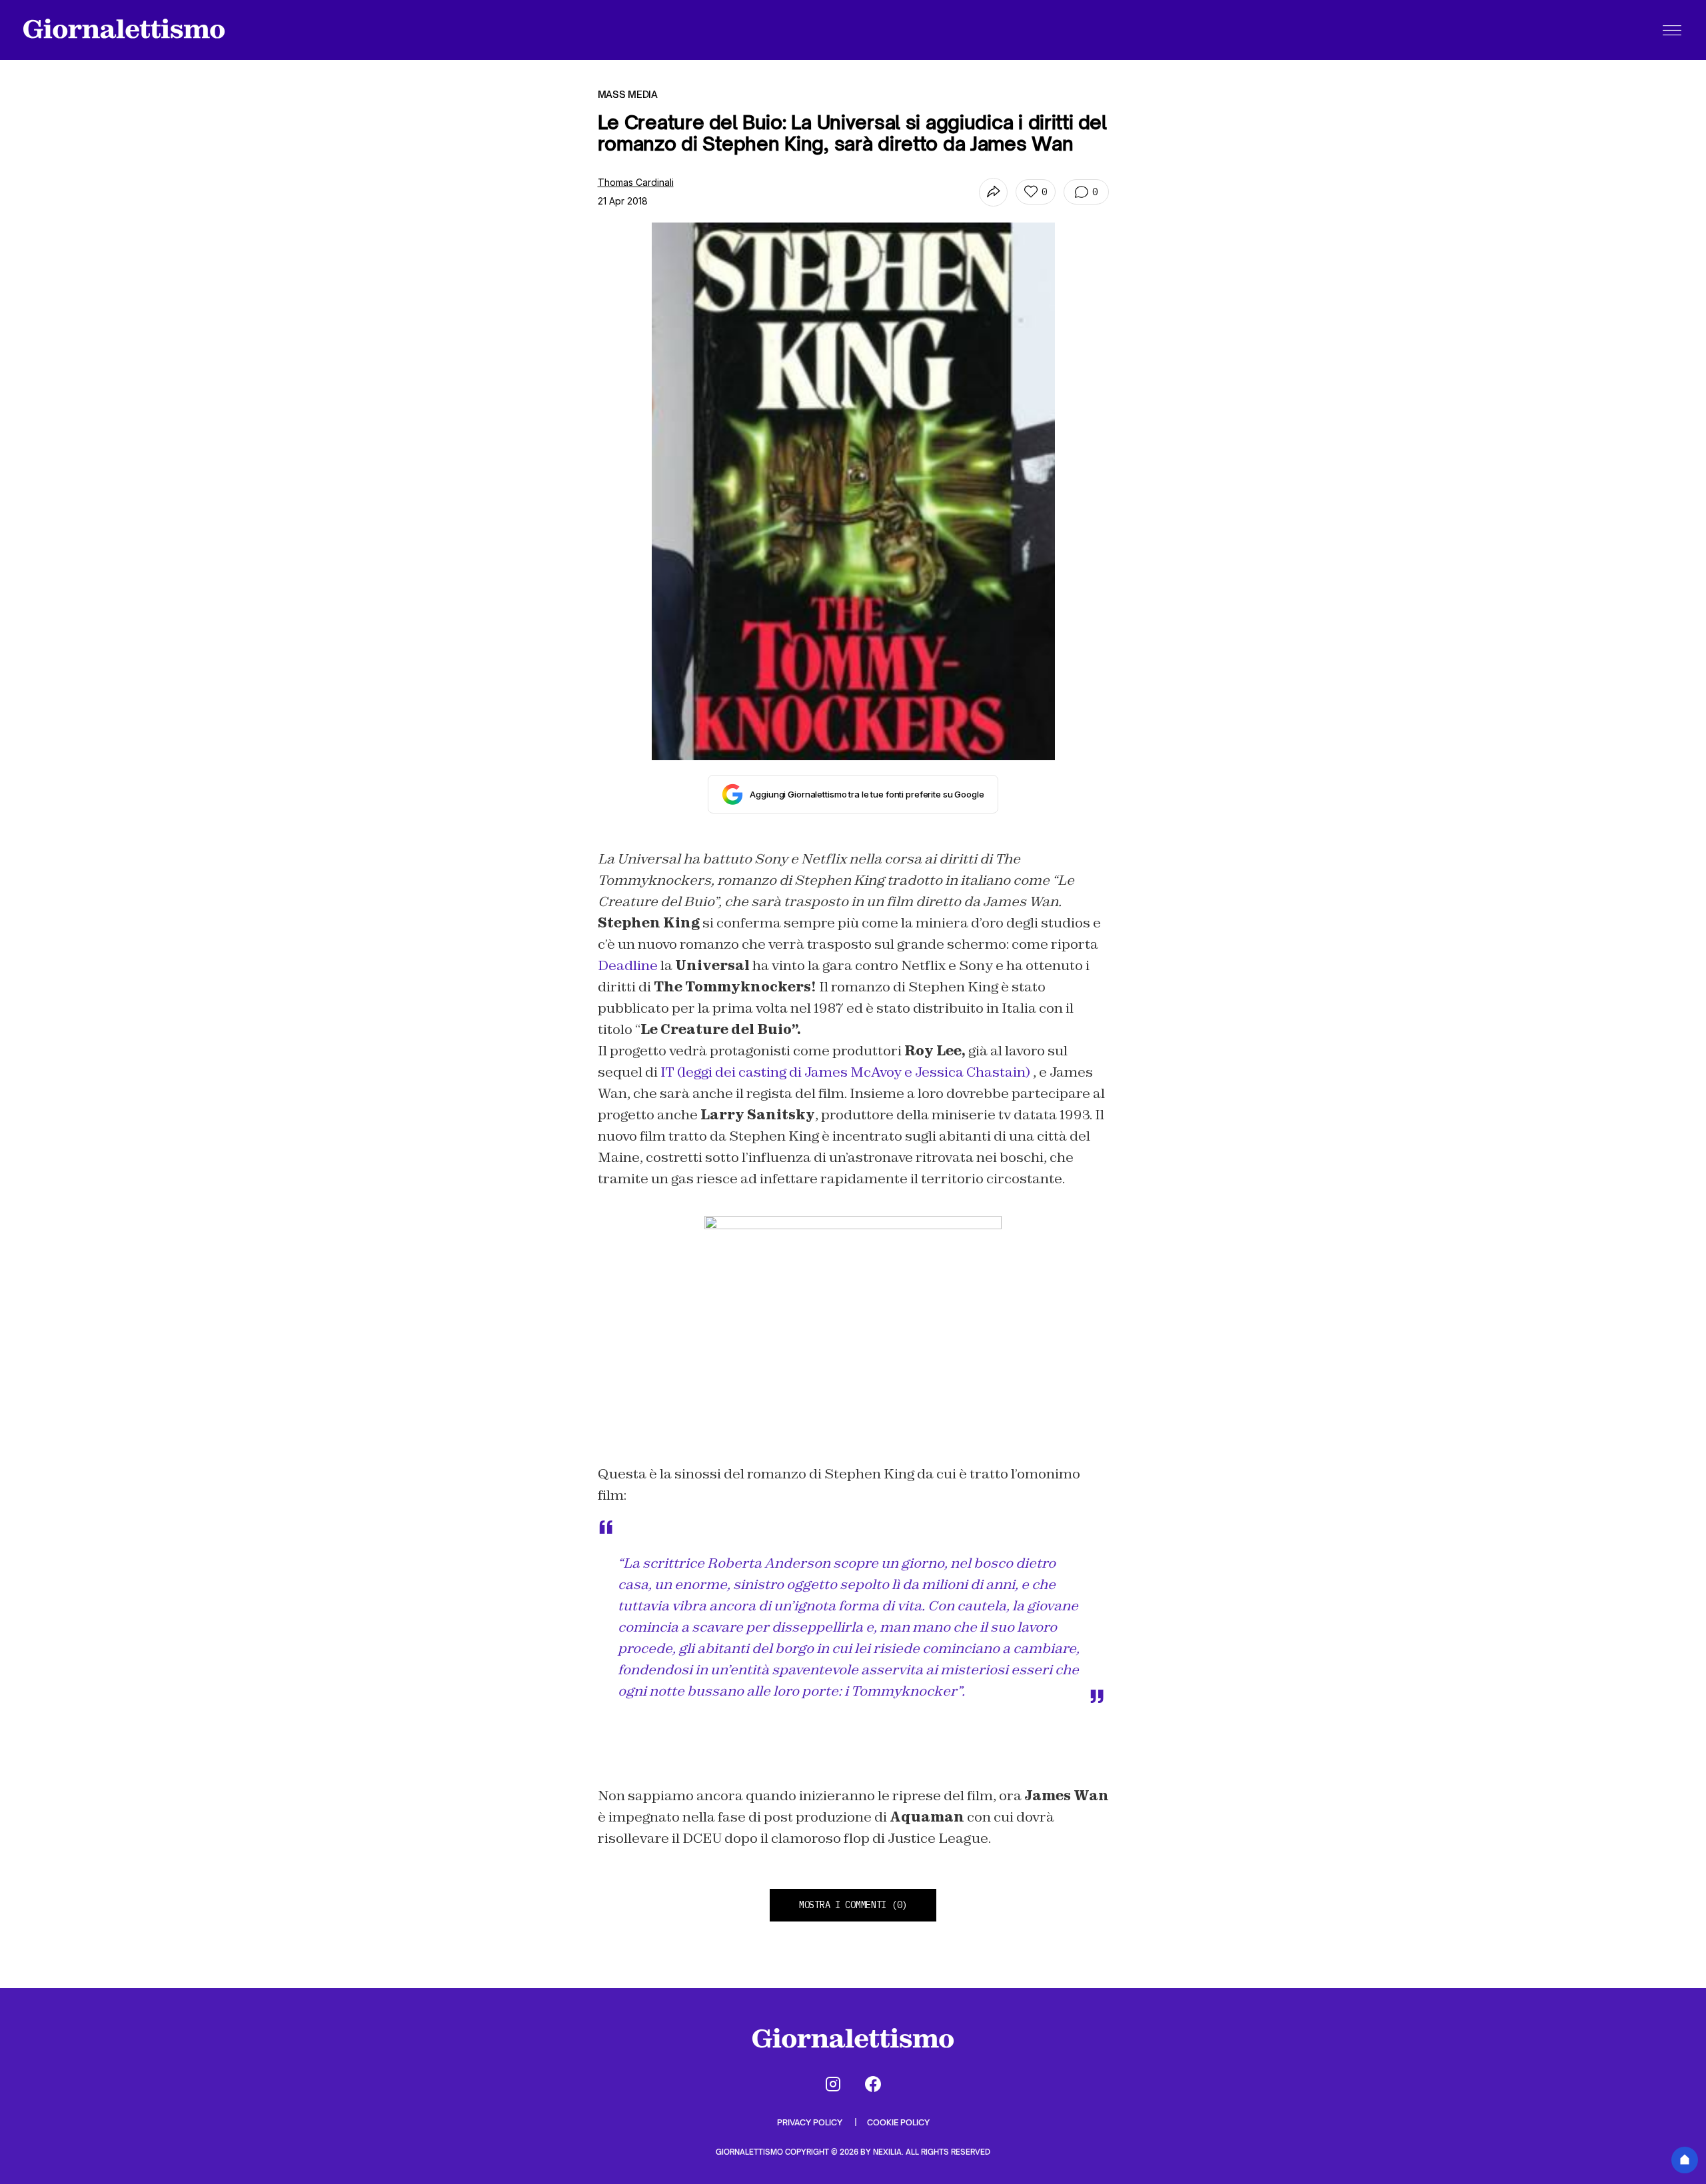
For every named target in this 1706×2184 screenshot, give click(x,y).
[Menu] (1672, 30)
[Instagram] (833, 2084)
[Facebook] (873, 2084)
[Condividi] (993, 192)
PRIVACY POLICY (811, 2122)
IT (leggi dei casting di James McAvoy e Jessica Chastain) (845, 1072)
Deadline (628, 965)
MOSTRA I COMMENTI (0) (853, 1905)
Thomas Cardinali (636, 182)
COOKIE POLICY (898, 2122)
